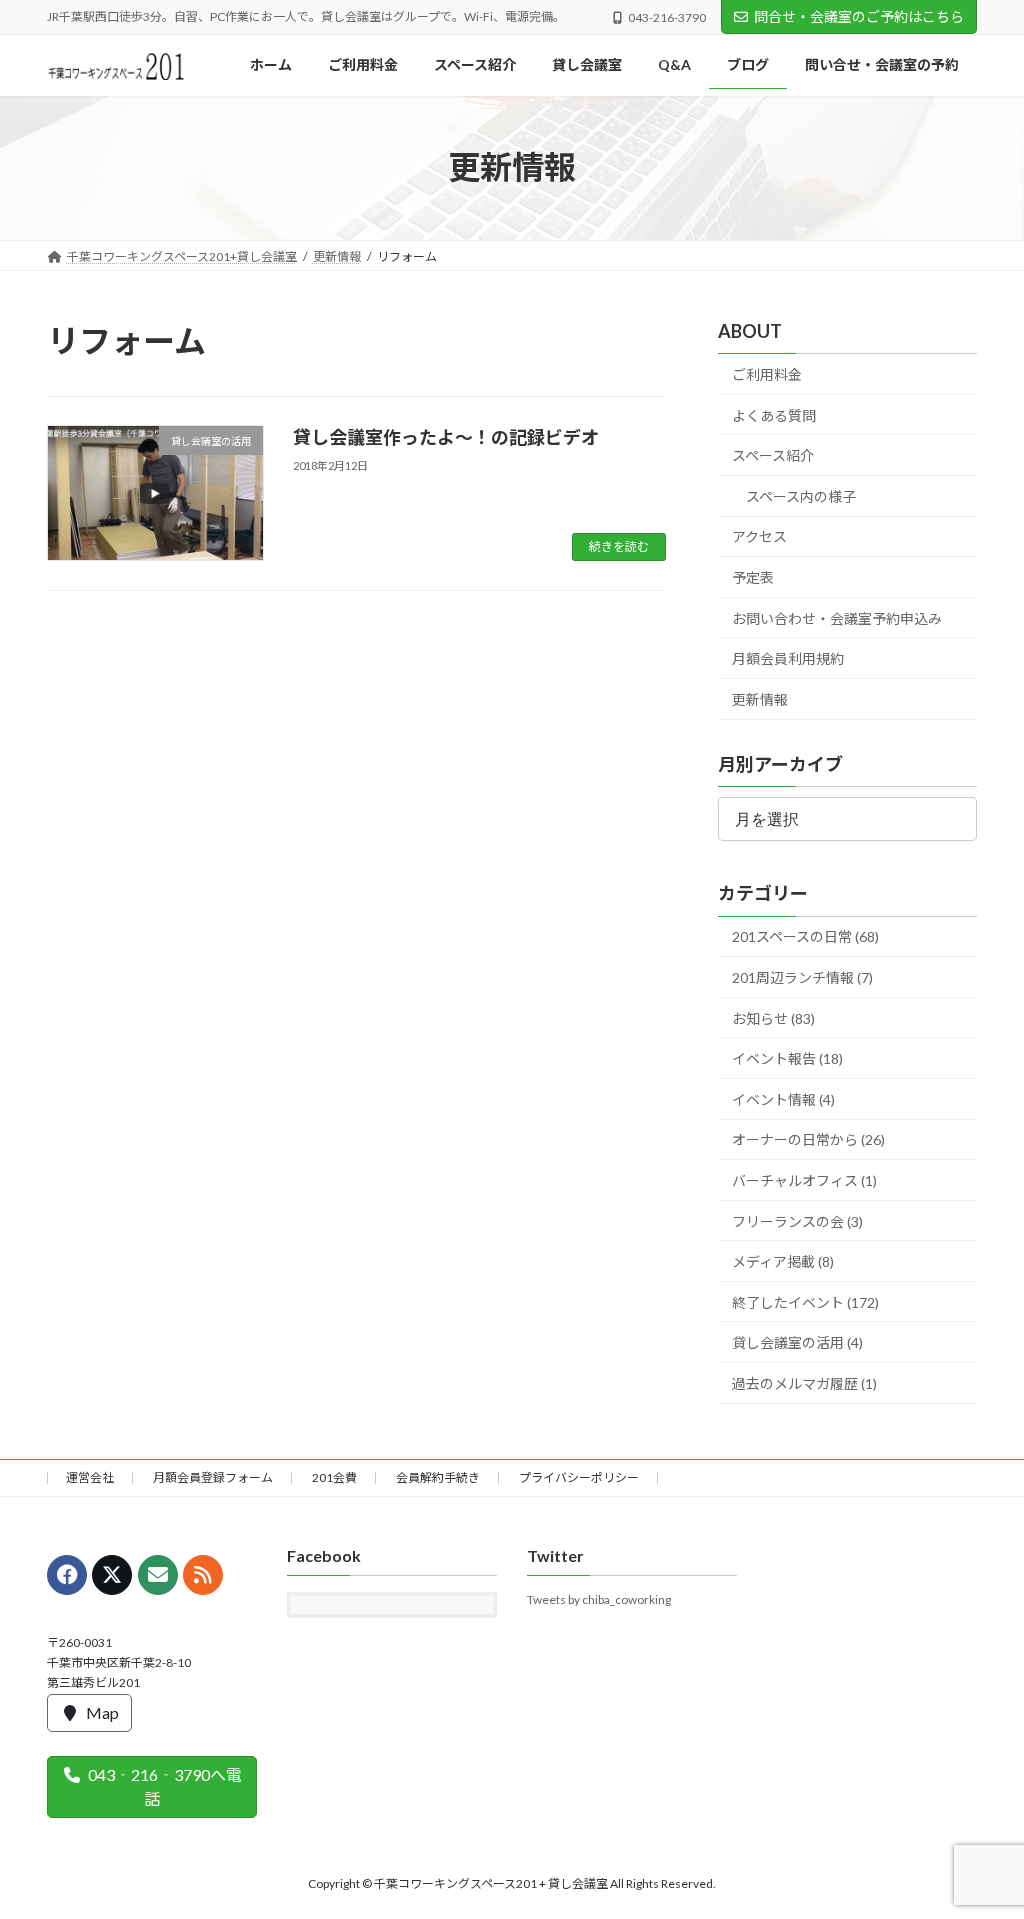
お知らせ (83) (773, 1017)
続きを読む (619, 546)
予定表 (753, 577)
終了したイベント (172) (805, 1301)
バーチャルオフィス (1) (804, 1180)
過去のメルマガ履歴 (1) (804, 1383)
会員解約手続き (438, 1477)
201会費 (334, 1477)
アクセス (759, 536)
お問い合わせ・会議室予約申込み (837, 617)
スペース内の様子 (801, 496)
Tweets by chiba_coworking (599, 1600)
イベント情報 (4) (783, 1099)
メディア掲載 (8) (783, 1261)
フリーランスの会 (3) (797, 1220)
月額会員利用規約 (788, 658)
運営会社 (90, 1477)
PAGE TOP (980, 1842)
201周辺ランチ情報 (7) (802, 977)
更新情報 (760, 699)
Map (102, 1712)
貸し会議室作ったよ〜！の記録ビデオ (446, 437)
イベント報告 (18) (787, 1058)
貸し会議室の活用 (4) (797, 1342)
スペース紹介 (773, 455)
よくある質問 (774, 414)
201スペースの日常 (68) (805, 936)
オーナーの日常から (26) (808, 1139)
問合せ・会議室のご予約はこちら (859, 16)
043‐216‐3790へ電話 (165, 1786)
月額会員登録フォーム (213, 1477)
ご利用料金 (767, 374)
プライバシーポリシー (579, 1477)
